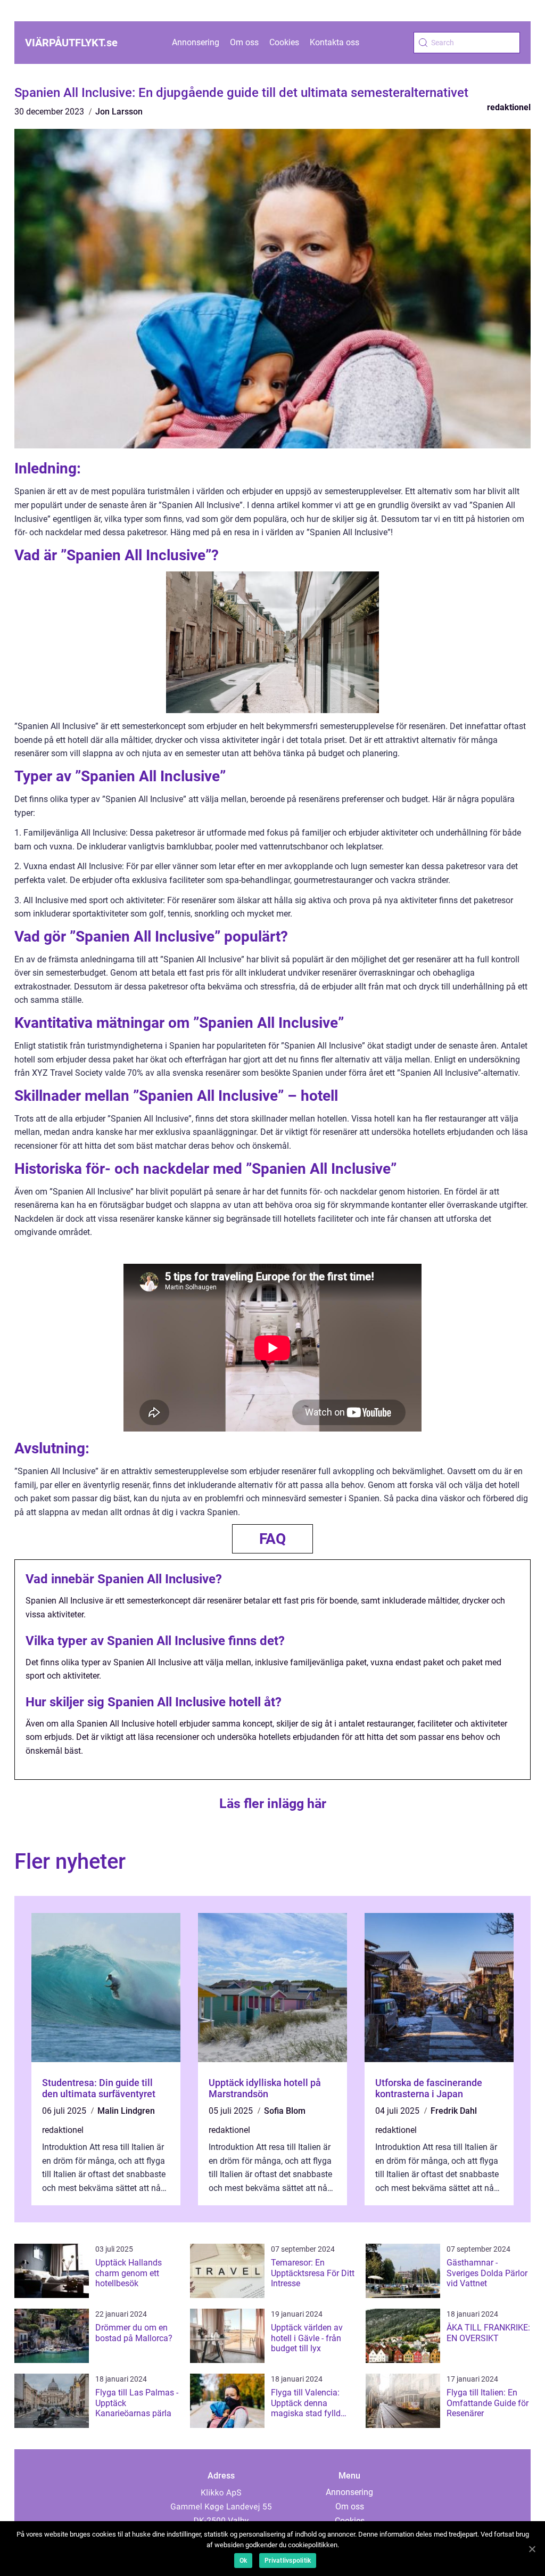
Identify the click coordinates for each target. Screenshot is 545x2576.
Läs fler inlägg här (273, 1804)
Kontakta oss (335, 42)
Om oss (244, 42)
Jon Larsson (119, 112)
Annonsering (196, 42)
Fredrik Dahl (454, 2111)
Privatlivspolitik (288, 2561)
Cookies (284, 42)
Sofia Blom (285, 2111)
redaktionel (509, 107)
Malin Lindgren (126, 2111)
